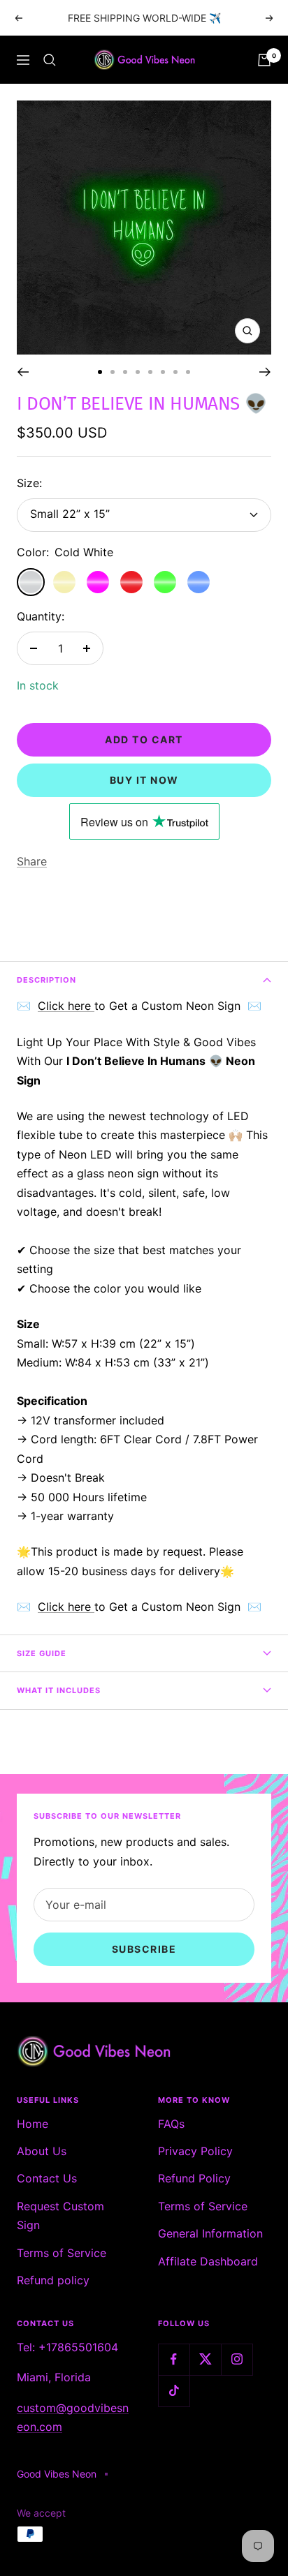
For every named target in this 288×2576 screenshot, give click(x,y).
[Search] (50, 60)
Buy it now (144, 780)
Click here (66, 1006)
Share (32, 861)
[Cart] (264, 60)
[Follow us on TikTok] (174, 2391)
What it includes (59, 1690)
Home (33, 2124)
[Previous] (23, 372)
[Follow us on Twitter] (205, 2359)
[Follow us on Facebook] (174, 2359)
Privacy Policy (195, 2151)
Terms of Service (62, 2253)
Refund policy (53, 2280)
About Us (42, 2151)
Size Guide (42, 1653)
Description (46, 980)
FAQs (171, 2124)
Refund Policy (194, 2178)
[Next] (265, 372)
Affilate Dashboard (208, 2261)
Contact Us (47, 2178)
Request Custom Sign (60, 2216)
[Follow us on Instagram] (237, 2359)
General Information (210, 2233)
